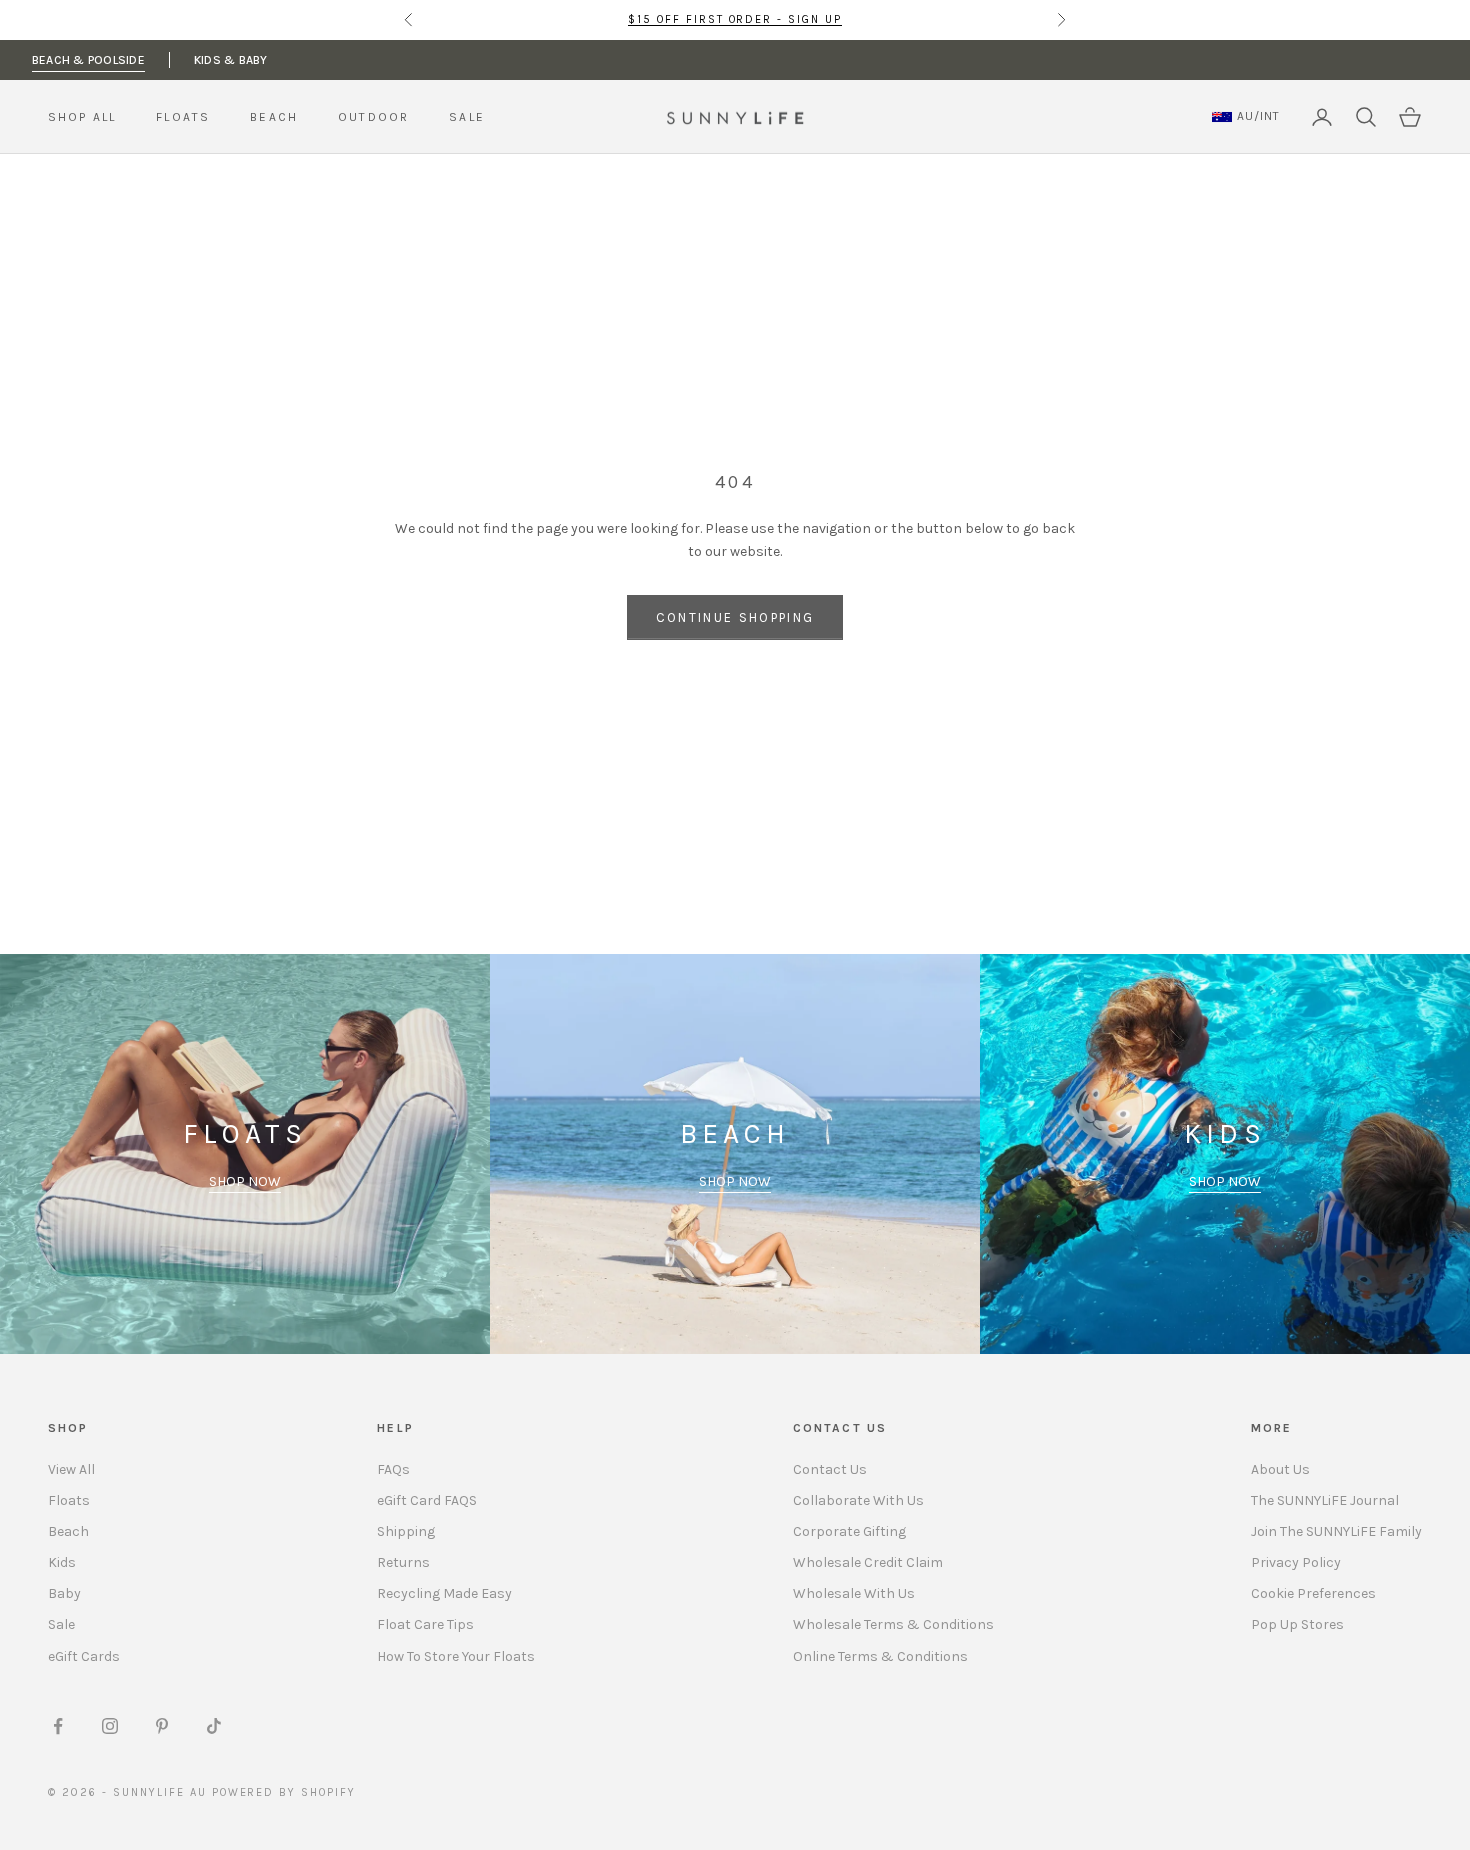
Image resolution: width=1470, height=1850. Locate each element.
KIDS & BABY (231, 60)
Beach (68, 1531)
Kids (62, 1562)
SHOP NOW (245, 1181)
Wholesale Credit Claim (868, 1562)
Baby (64, 1593)
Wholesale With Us (854, 1593)
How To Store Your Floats (456, 1656)
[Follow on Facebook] (58, 1726)
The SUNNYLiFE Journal (1325, 1500)
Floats (69, 1500)
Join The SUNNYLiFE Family (1336, 1531)
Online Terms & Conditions (880, 1656)
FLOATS (183, 117)
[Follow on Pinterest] (162, 1726)
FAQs (393, 1469)
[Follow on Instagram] (110, 1726)
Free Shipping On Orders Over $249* (735, 20)
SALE (467, 117)
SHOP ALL (82, 117)
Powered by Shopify (284, 1792)
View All (71, 1469)
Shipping (406, 1531)
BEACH (274, 117)
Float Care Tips (425, 1624)
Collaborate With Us (858, 1500)
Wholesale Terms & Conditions (893, 1624)
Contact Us (830, 1469)
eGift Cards (84, 1656)
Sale (61, 1624)
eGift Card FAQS (427, 1500)
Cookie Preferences (1313, 1593)
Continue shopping (735, 617)
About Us (1280, 1469)
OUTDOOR (373, 117)
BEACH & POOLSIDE (88, 60)
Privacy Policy (1296, 1562)
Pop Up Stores (1297, 1624)
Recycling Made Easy (444, 1593)
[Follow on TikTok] (214, 1726)
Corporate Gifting (849, 1531)
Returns (403, 1562)
